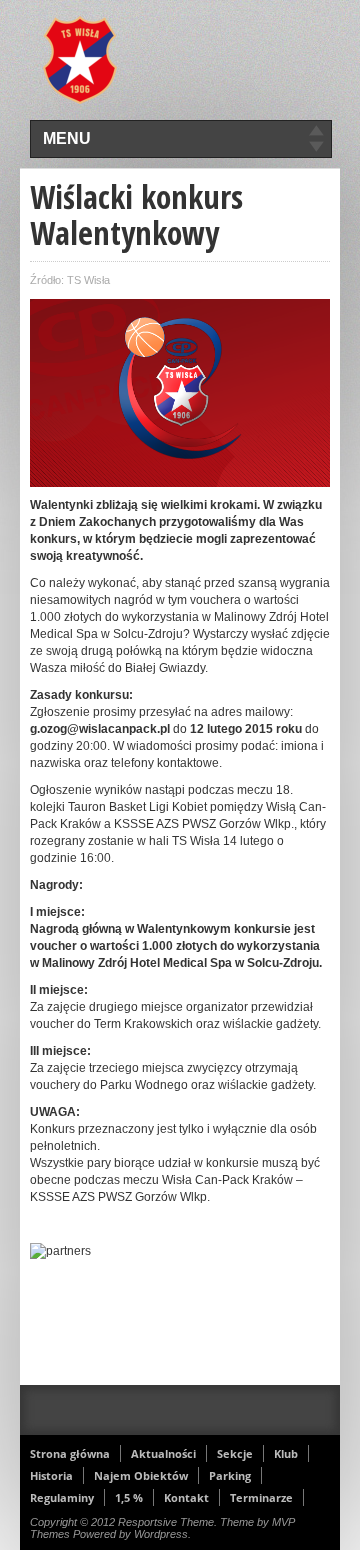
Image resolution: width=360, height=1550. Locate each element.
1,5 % (129, 1497)
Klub (286, 1453)
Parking (230, 1475)
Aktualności (163, 1453)
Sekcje (235, 1453)
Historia (51, 1475)
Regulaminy (62, 1497)
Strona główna (70, 1453)
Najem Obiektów (141, 1475)
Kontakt (186, 1497)
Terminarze (261, 1497)
